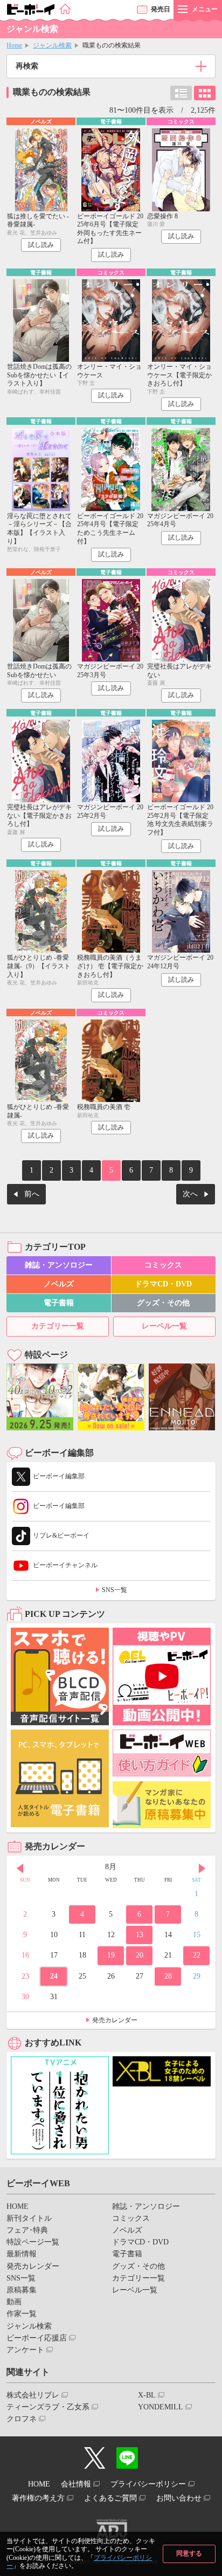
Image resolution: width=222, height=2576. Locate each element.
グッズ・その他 (163, 1303)
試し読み (41, 245)
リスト (181, 93)
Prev (20, 1868)
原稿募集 (22, 2290)
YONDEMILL (161, 2407)
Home (14, 45)
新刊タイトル (29, 2218)
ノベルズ (59, 1284)
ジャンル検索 (52, 45)
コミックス (163, 1265)
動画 (14, 2302)
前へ (32, 1194)
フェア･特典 (27, 2230)
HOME (18, 2206)
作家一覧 (22, 2314)
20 (140, 1955)
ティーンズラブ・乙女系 (48, 2407)
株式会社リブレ (33, 2395)
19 (111, 1955)
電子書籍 (59, 1303)
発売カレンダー (115, 2020)
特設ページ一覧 (33, 2242)
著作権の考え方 (38, 2498)
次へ (190, 1194)
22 (197, 1955)
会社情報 (76, 2484)
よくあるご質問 (110, 2498)
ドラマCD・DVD (163, 1284)
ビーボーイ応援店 (37, 2338)
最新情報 (22, 2254)
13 (140, 1935)
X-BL (147, 2395)
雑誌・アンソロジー (59, 1265)
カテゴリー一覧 (58, 1326)
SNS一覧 (115, 1590)
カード (205, 93)
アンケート (25, 2350)
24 (54, 1976)
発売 (161, 9)
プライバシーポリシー (148, 2484)
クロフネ (22, 2419)
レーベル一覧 (164, 1326)
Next (202, 1868)
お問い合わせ (179, 2498)
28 (168, 1976)
